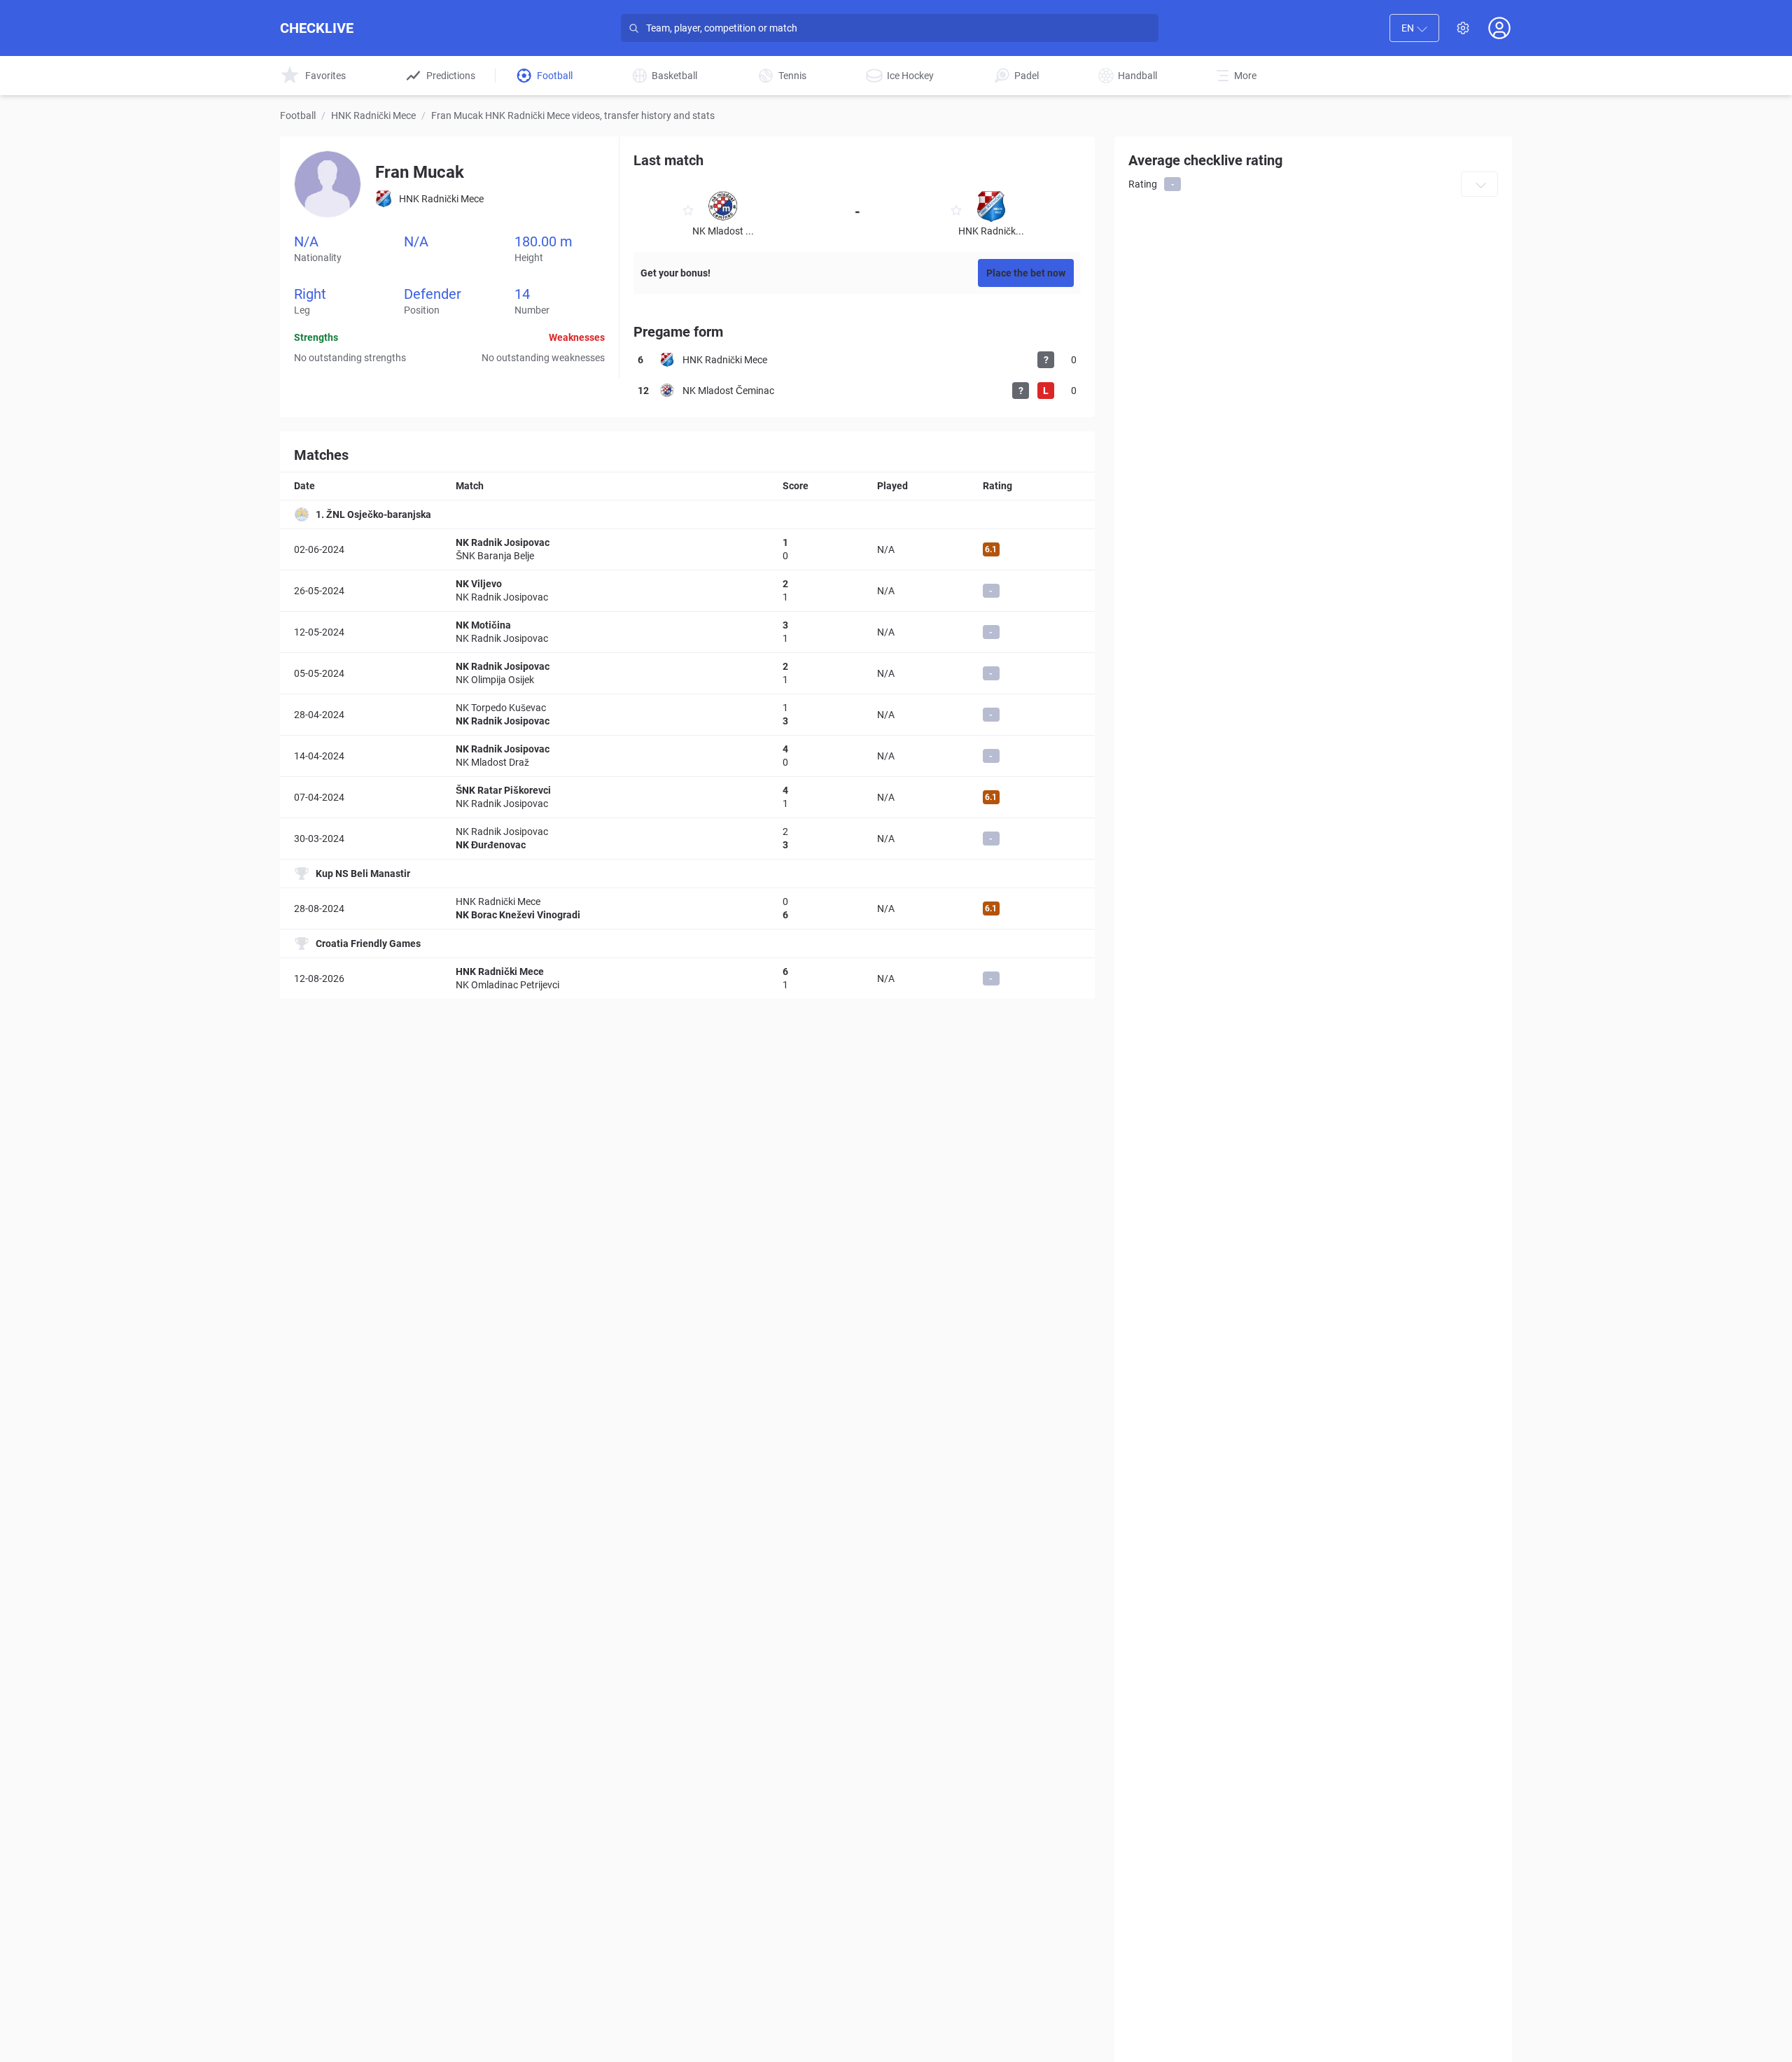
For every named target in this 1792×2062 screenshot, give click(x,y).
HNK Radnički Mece (373, 115)
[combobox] (1414, 28)
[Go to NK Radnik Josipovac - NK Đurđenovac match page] (687, 839)
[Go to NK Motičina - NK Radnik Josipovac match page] (687, 632)
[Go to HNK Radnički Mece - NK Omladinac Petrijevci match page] (687, 979)
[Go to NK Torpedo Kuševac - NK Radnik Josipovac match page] (687, 715)
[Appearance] (1463, 28)
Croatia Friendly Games (368, 944)
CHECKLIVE (317, 28)
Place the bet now (1026, 273)
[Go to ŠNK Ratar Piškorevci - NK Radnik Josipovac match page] (687, 797)
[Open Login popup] (1499, 28)
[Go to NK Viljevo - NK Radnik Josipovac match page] (687, 591)
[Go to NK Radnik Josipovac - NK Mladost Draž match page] (687, 756)
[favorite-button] (688, 212)
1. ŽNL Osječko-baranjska (373, 514)
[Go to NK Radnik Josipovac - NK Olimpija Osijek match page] (687, 673)
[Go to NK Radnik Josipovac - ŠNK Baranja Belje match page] (687, 549)
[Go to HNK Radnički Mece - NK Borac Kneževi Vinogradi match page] (687, 909)
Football (298, 115)
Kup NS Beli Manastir (363, 874)
